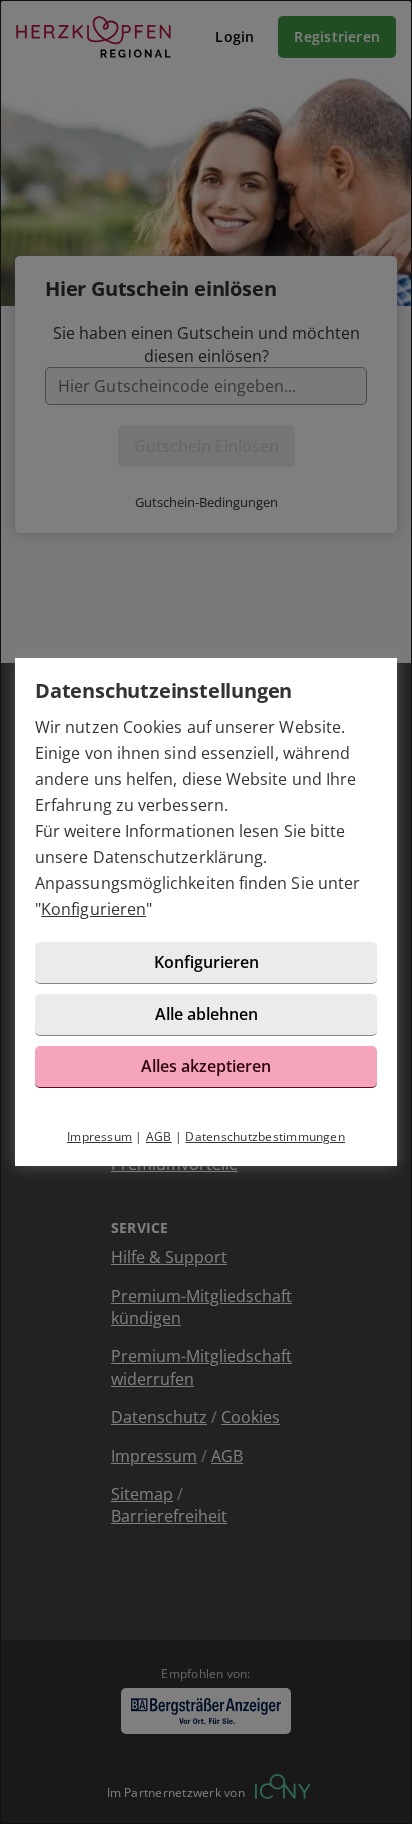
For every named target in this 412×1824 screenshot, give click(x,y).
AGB (159, 1136)
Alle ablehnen (206, 1014)
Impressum (99, 1136)
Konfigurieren (93, 909)
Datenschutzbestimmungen (265, 1136)
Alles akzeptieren (206, 1066)
